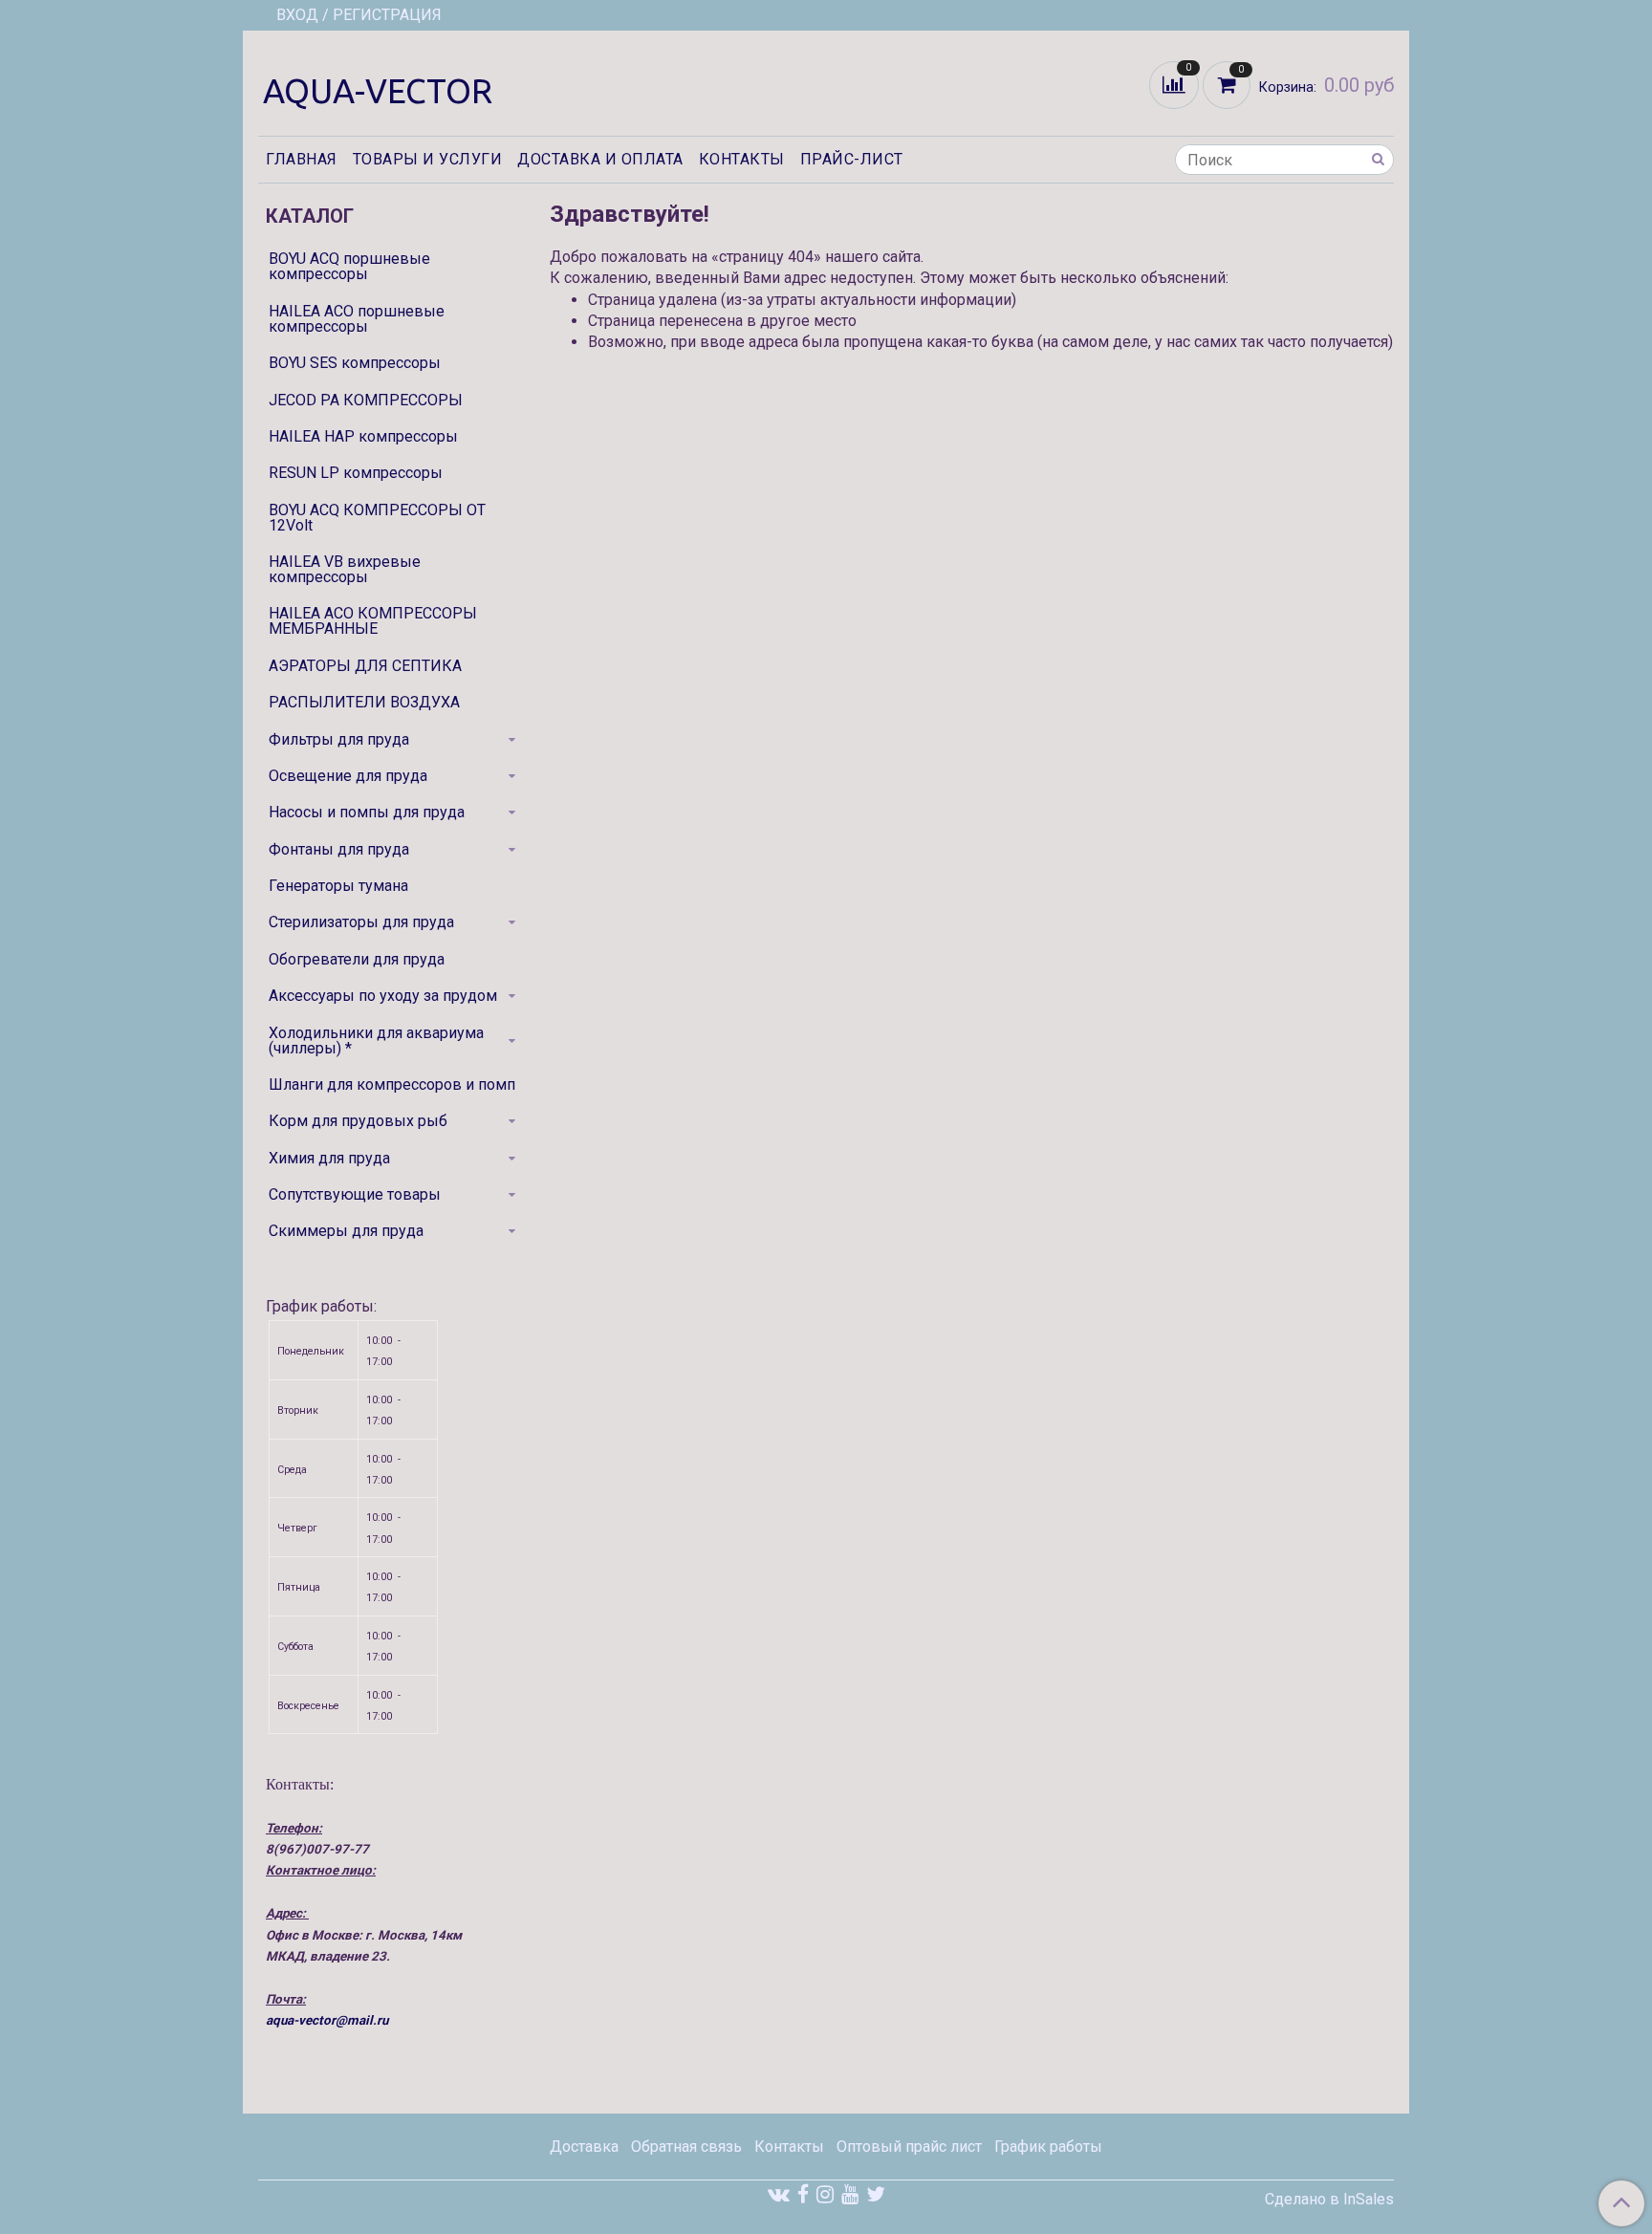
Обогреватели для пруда (357, 959)
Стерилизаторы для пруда (361, 922)
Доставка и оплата (600, 159)
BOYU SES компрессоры (355, 363)
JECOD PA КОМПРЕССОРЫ (366, 400)
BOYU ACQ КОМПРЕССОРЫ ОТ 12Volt (377, 518)
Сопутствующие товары (355, 1194)
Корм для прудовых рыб (358, 1121)
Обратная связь (686, 2147)
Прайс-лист (852, 159)
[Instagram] (825, 2194)
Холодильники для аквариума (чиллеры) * (376, 1041)
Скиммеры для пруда (346, 1231)
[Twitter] (876, 2194)
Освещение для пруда (348, 776)
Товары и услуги (428, 159)
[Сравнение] (1176, 84)
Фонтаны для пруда (339, 849)
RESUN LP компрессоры (356, 473)
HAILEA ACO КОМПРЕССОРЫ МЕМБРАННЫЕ (373, 621)
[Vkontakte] (779, 2194)
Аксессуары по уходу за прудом (383, 996)
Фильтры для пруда (339, 739)
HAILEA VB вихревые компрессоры (345, 569)
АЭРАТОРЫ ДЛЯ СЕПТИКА (365, 666)
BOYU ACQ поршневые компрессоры (349, 266)
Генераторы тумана (338, 886)
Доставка (584, 2147)
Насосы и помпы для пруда (367, 812)
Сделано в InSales (1329, 2200)
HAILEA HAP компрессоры (363, 436)
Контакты (742, 159)
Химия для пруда (329, 1158)
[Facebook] (803, 2194)
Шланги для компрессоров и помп (392, 1084)
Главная (302, 159)
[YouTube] (850, 2194)
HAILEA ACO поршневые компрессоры (357, 319)
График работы (1048, 2147)
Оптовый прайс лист (909, 2147)
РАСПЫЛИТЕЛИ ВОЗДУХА (364, 702)
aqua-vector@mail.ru (327, 2020)
